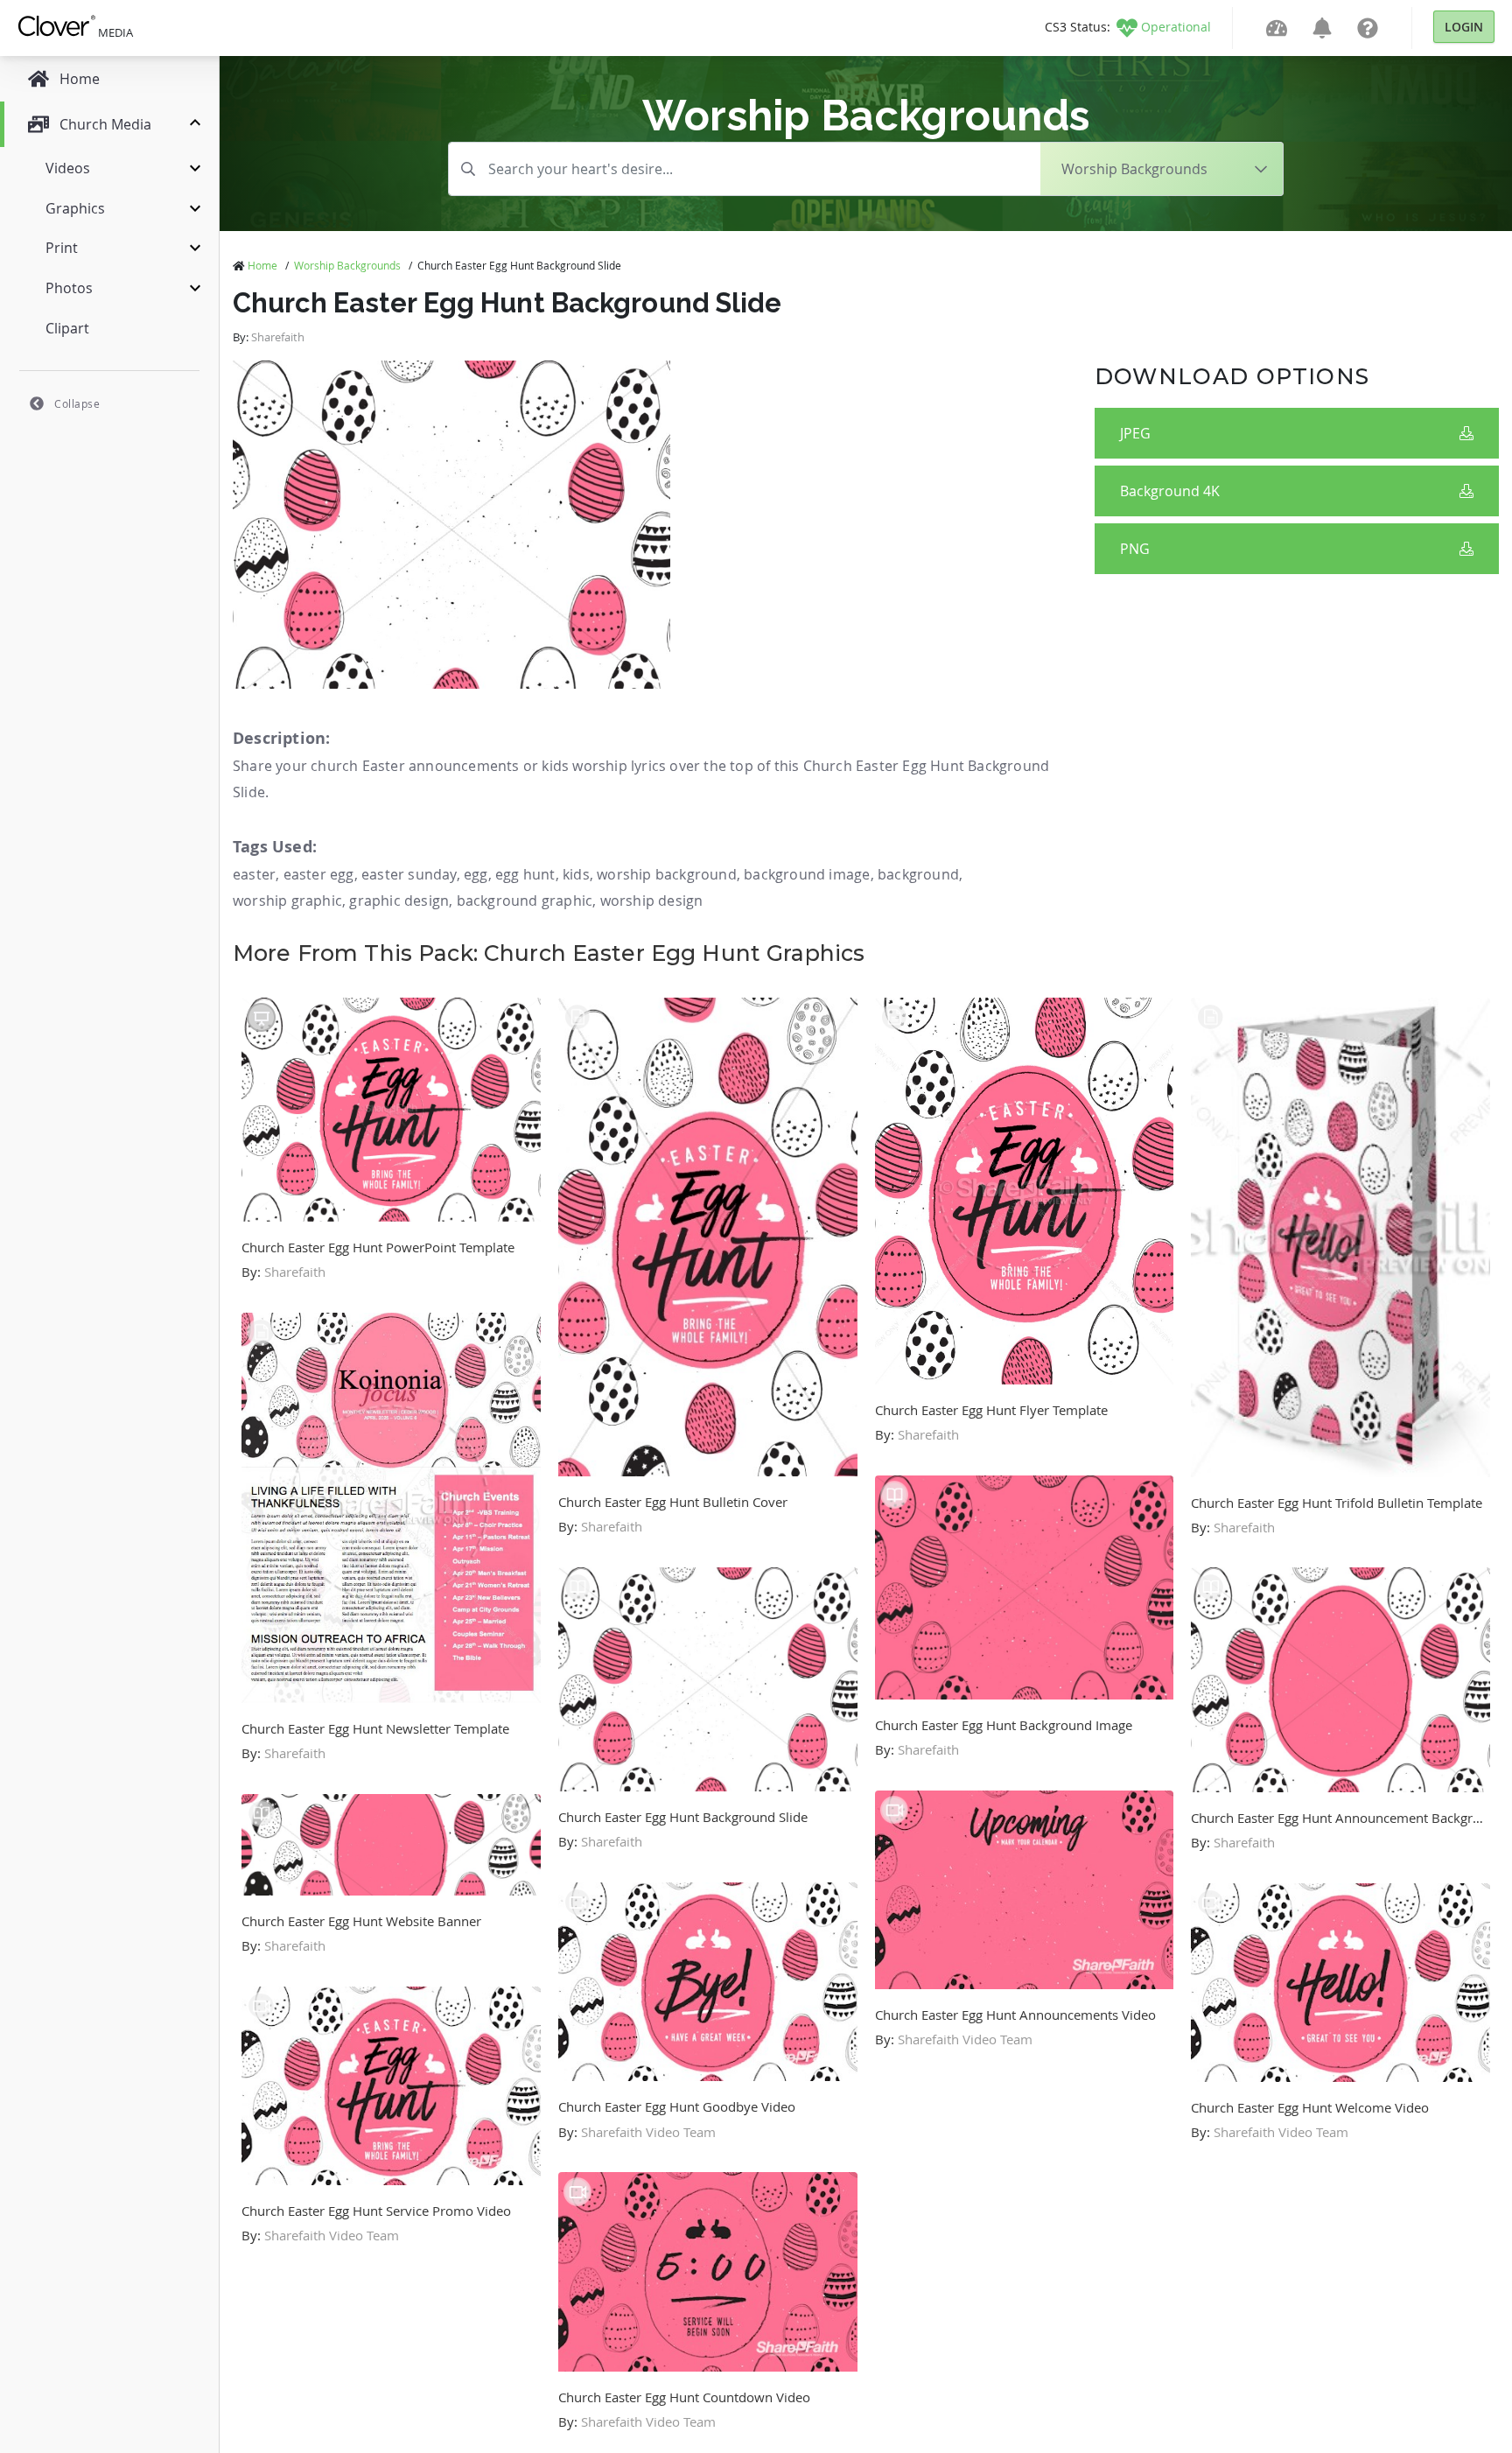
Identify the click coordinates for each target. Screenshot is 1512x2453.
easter (254, 874)
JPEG (1135, 433)
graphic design (399, 901)
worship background (667, 874)
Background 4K (1170, 491)
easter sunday (409, 874)
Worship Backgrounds (347, 265)
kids (576, 874)
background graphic (525, 901)
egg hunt (525, 874)
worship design (652, 901)
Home (262, 265)
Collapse (77, 403)
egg (476, 874)
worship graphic (287, 901)
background (918, 874)
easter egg (319, 874)
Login (1464, 27)
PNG (1135, 549)
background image (807, 874)
